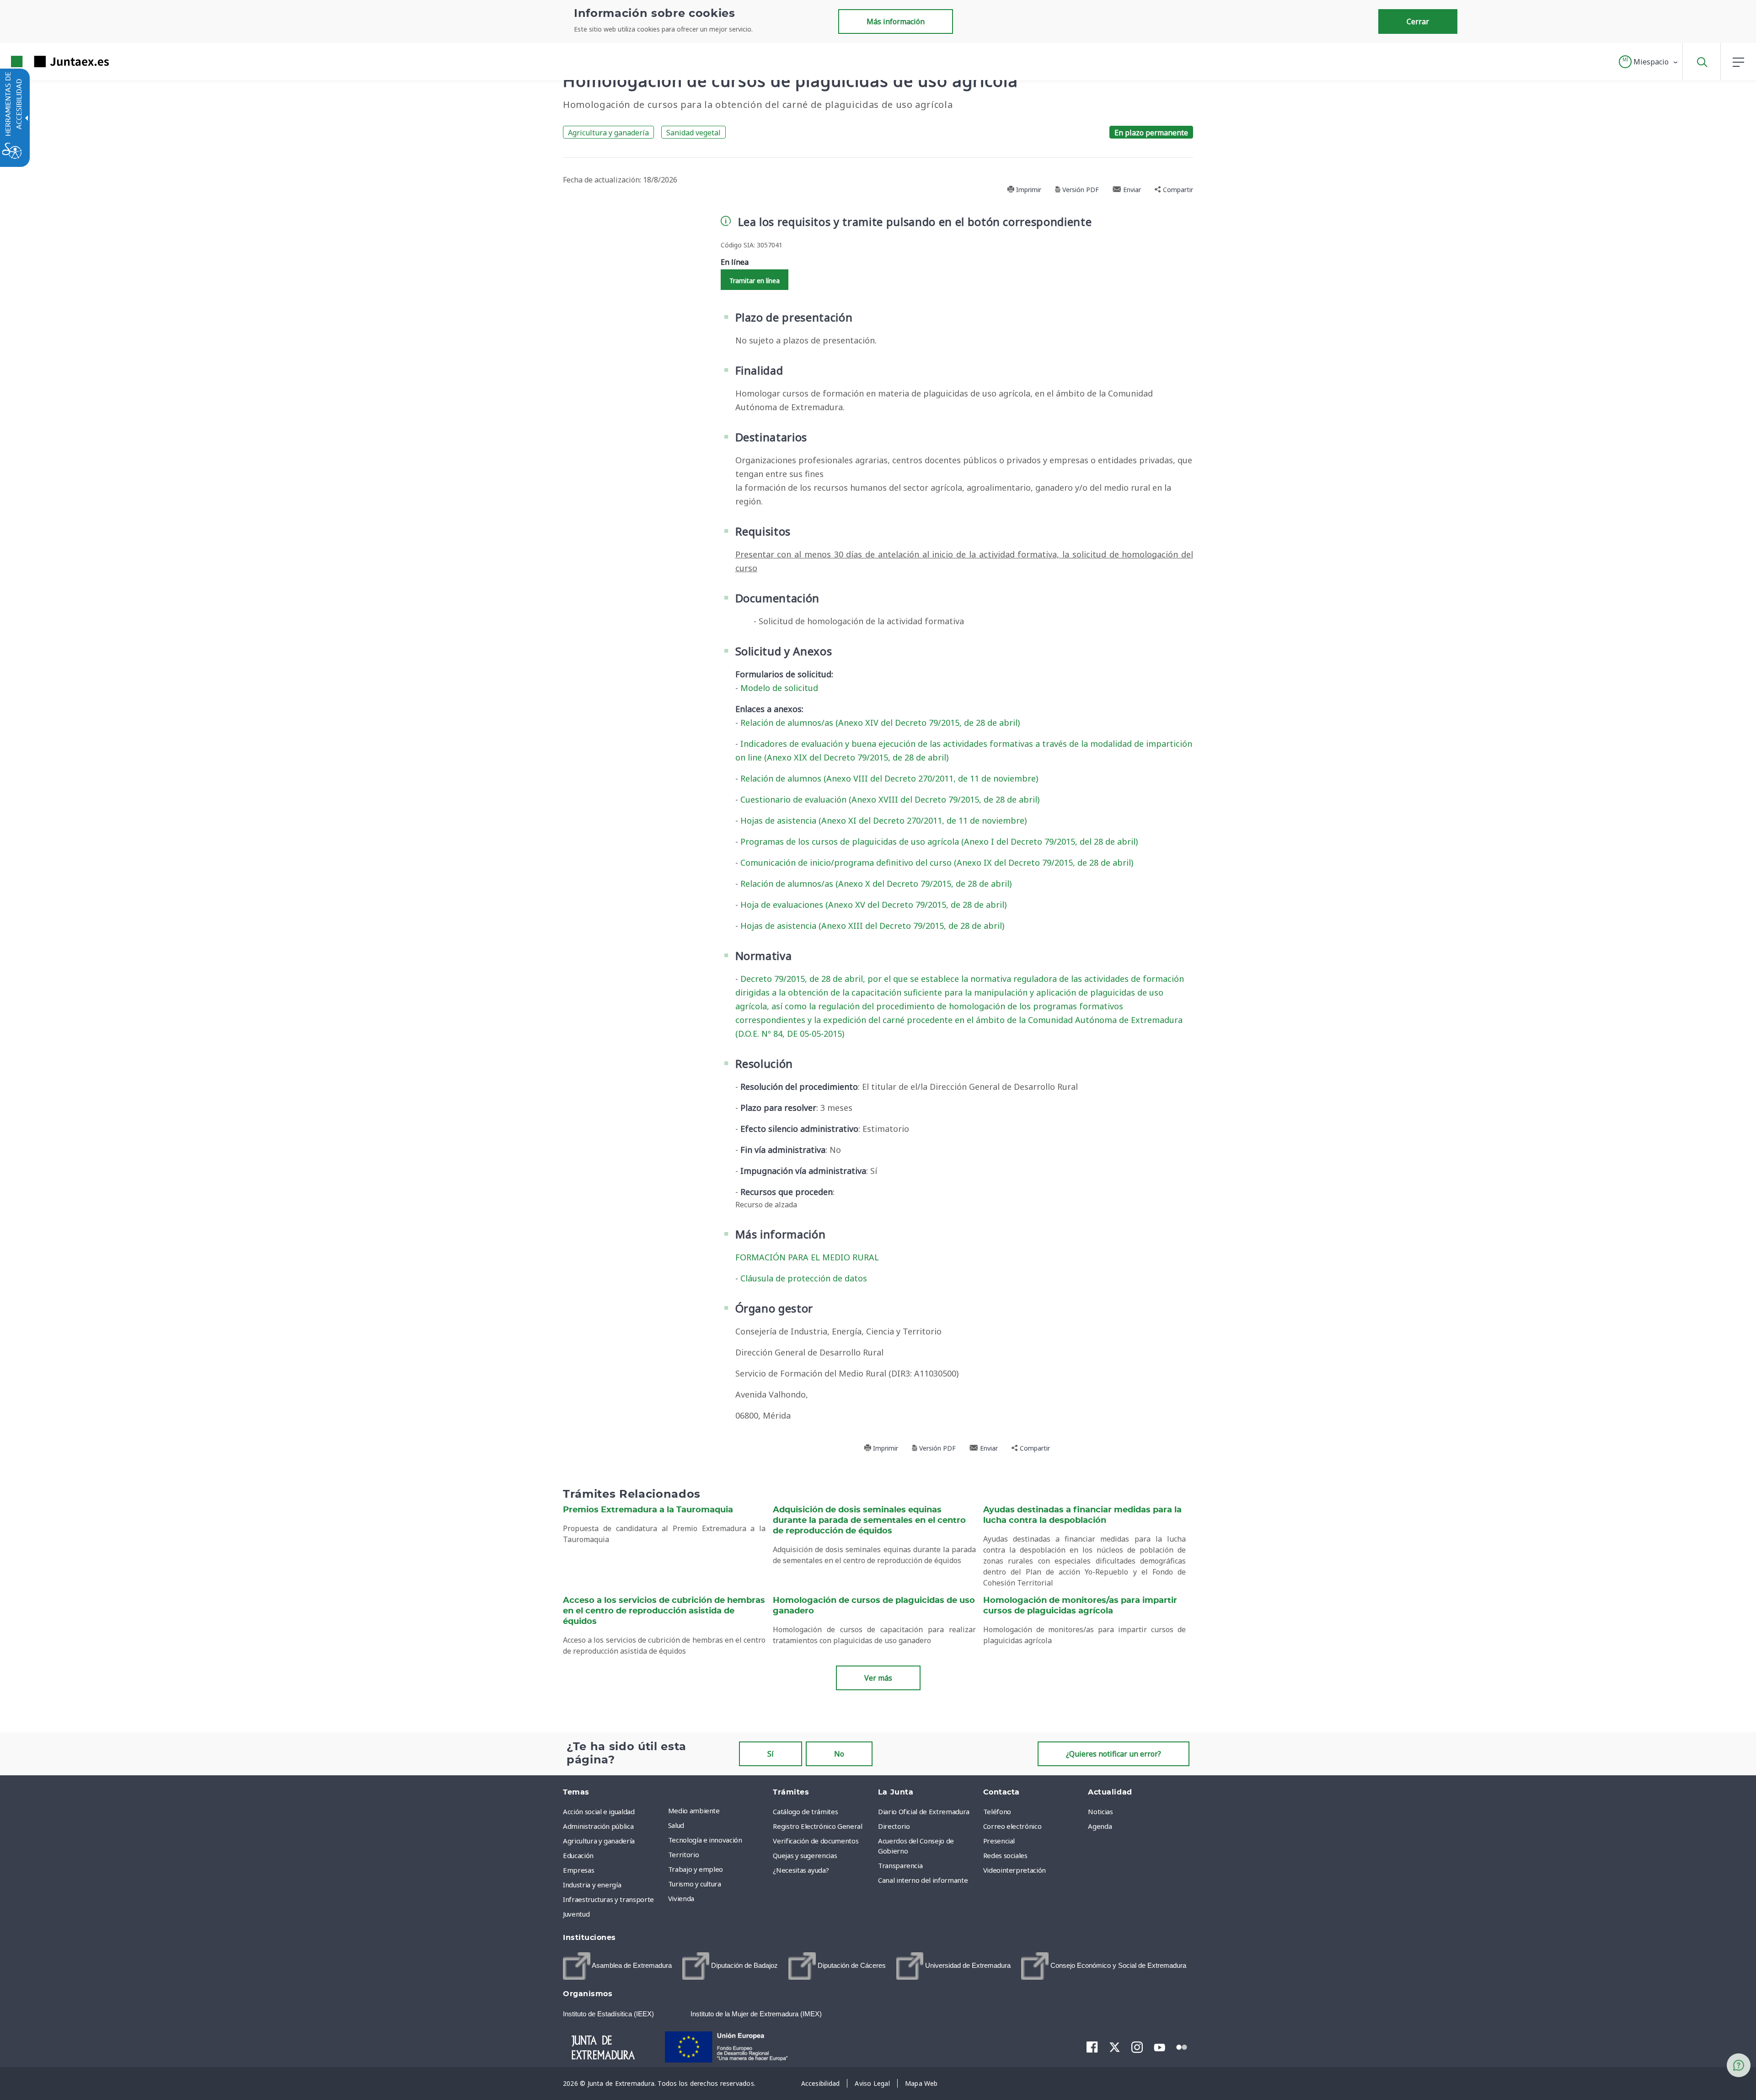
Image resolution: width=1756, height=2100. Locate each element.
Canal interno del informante (923, 1880)
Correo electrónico (1012, 1826)
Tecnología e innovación (705, 1840)
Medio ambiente (694, 1811)
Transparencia (900, 1865)
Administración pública (598, 1826)
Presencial (999, 1841)
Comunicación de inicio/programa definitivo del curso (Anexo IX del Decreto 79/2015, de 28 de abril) (937, 862)
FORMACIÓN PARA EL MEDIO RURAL (807, 1257)
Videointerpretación (1015, 1870)
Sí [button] (771, 1754)
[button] (1649, 62)
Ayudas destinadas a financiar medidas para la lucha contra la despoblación (1082, 1515)
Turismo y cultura (695, 1884)
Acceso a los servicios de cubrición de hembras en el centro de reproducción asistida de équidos (664, 1611)
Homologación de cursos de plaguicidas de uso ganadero (874, 1606)
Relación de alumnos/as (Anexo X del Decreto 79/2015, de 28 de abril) (876, 884)
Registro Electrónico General (817, 1826)
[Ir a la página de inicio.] (43, 62)
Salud (676, 1825)
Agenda (1100, 1826)
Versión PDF (1080, 190)
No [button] (839, 1754)
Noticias (1100, 1811)
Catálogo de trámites (805, 1811)
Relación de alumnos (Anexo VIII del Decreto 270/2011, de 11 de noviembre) (889, 778)
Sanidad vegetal (693, 133)
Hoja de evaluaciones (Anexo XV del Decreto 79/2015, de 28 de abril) (873, 905)
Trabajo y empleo (696, 1869)
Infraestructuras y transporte (608, 1899)
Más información (896, 21)
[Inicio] (611, 2046)
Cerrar (1418, 21)
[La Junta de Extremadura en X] (1115, 2047)
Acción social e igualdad (599, 1811)
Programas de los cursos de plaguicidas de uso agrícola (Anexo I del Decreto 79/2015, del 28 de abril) (939, 841)
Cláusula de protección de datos (804, 1278)
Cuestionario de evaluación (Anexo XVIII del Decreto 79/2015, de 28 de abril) (890, 799)
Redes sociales (1005, 1855)
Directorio (894, 1826)
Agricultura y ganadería (608, 133)
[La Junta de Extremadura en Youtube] (1159, 2046)
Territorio (684, 1854)
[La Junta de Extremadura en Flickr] (1182, 2046)
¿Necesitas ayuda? (801, 1870)
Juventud (576, 1914)
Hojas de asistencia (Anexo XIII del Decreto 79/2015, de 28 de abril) (872, 926)
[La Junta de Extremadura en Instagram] (1137, 2047)
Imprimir (1028, 190)
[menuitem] (718, 1811)
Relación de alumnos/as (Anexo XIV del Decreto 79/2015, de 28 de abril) (880, 723)
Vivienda (681, 1898)
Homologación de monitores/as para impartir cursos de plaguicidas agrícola (1080, 1606)
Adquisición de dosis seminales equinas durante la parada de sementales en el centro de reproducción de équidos (869, 1521)
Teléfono (997, 1811)
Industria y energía (592, 1885)
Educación (578, 1855)
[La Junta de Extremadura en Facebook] (1092, 2047)
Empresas (578, 1870)
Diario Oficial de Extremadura (924, 1811)
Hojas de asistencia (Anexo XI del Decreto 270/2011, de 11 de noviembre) (883, 820)
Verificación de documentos (816, 1841)
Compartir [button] (1177, 190)
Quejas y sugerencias (805, 1855)
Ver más (878, 1678)
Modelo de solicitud (779, 688)
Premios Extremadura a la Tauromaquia (648, 1510)
